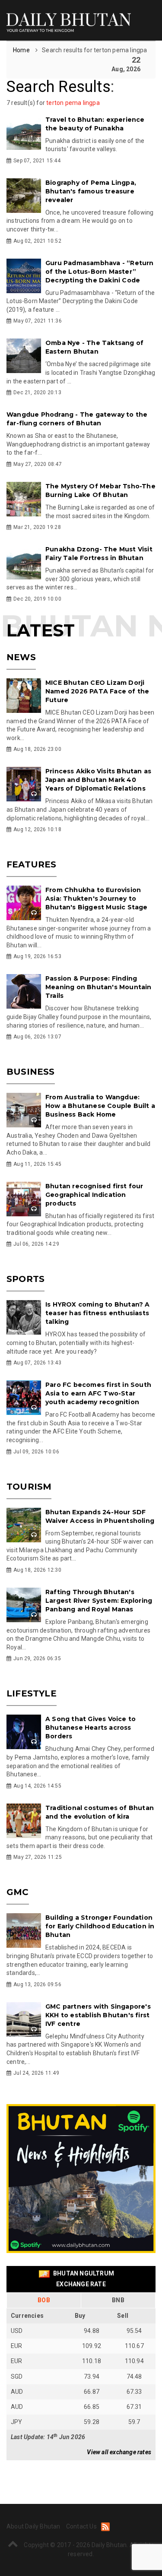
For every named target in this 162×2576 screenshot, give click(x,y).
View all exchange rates (119, 2452)
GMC (18, 1892)
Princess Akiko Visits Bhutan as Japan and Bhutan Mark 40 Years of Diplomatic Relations (98, 780)
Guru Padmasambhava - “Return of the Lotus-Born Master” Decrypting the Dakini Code (100, 272)
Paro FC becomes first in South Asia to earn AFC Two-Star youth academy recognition (98, 1393)
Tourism (29, 1487)
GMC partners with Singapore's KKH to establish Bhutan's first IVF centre (98, 2015)
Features (32, 864)
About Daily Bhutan (33, 2526)
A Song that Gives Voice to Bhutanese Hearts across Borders (91, 1728)
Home (22, 50)
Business (31, 1072)
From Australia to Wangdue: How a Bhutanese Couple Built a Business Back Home (100, 1106)
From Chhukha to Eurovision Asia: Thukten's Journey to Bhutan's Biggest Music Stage (97, 899)
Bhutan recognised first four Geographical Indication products (94, 1195)
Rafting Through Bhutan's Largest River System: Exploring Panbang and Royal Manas (99, 1601)
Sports (25, 1279)
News (21, 657)
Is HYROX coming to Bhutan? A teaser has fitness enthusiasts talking (98, 1313)
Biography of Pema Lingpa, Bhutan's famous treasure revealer (91, 191)
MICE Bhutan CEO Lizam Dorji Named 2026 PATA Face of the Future (97, 691)
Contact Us (81, 2526)
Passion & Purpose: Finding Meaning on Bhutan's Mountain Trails (98, 987)
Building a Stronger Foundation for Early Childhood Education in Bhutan (100, 1926)
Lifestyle (32, 1693)
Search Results (59, 87)
